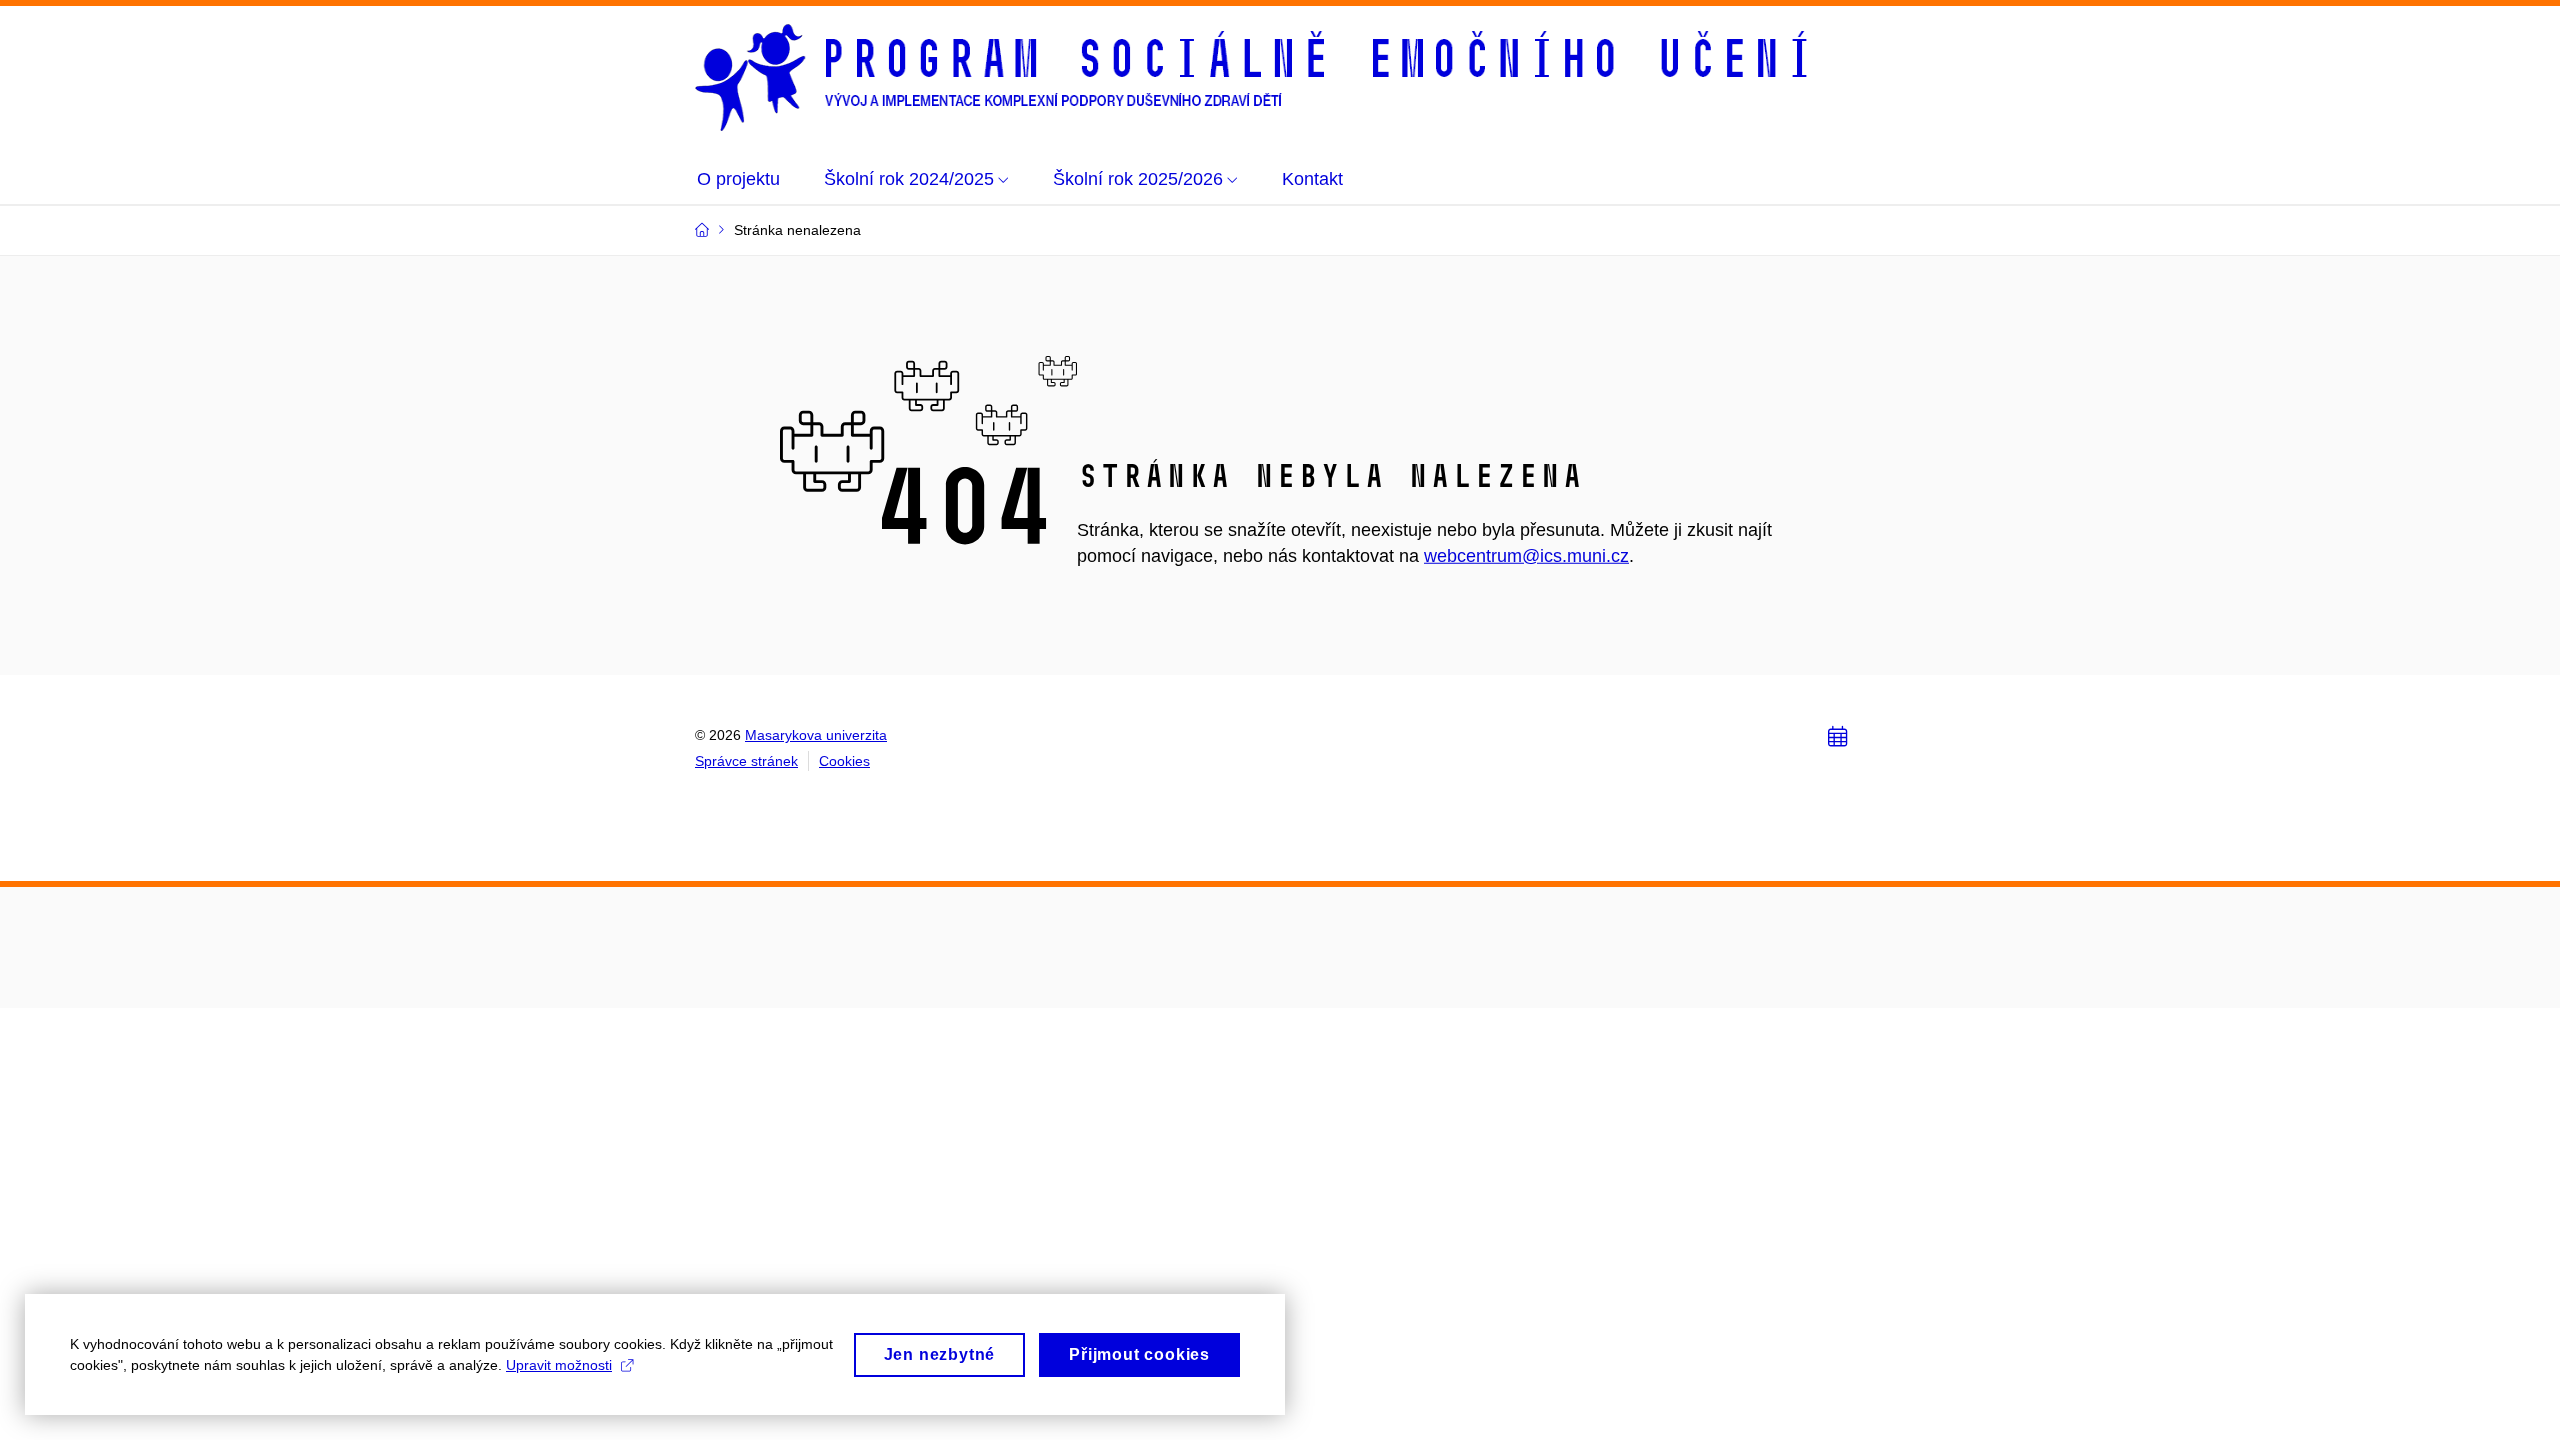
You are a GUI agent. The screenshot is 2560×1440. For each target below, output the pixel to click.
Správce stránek (746, 761)
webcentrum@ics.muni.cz (1526, 556)
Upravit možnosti (559, 1365)
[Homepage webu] (1255, 77)
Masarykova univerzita (816, 735)
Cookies (844, 761)
